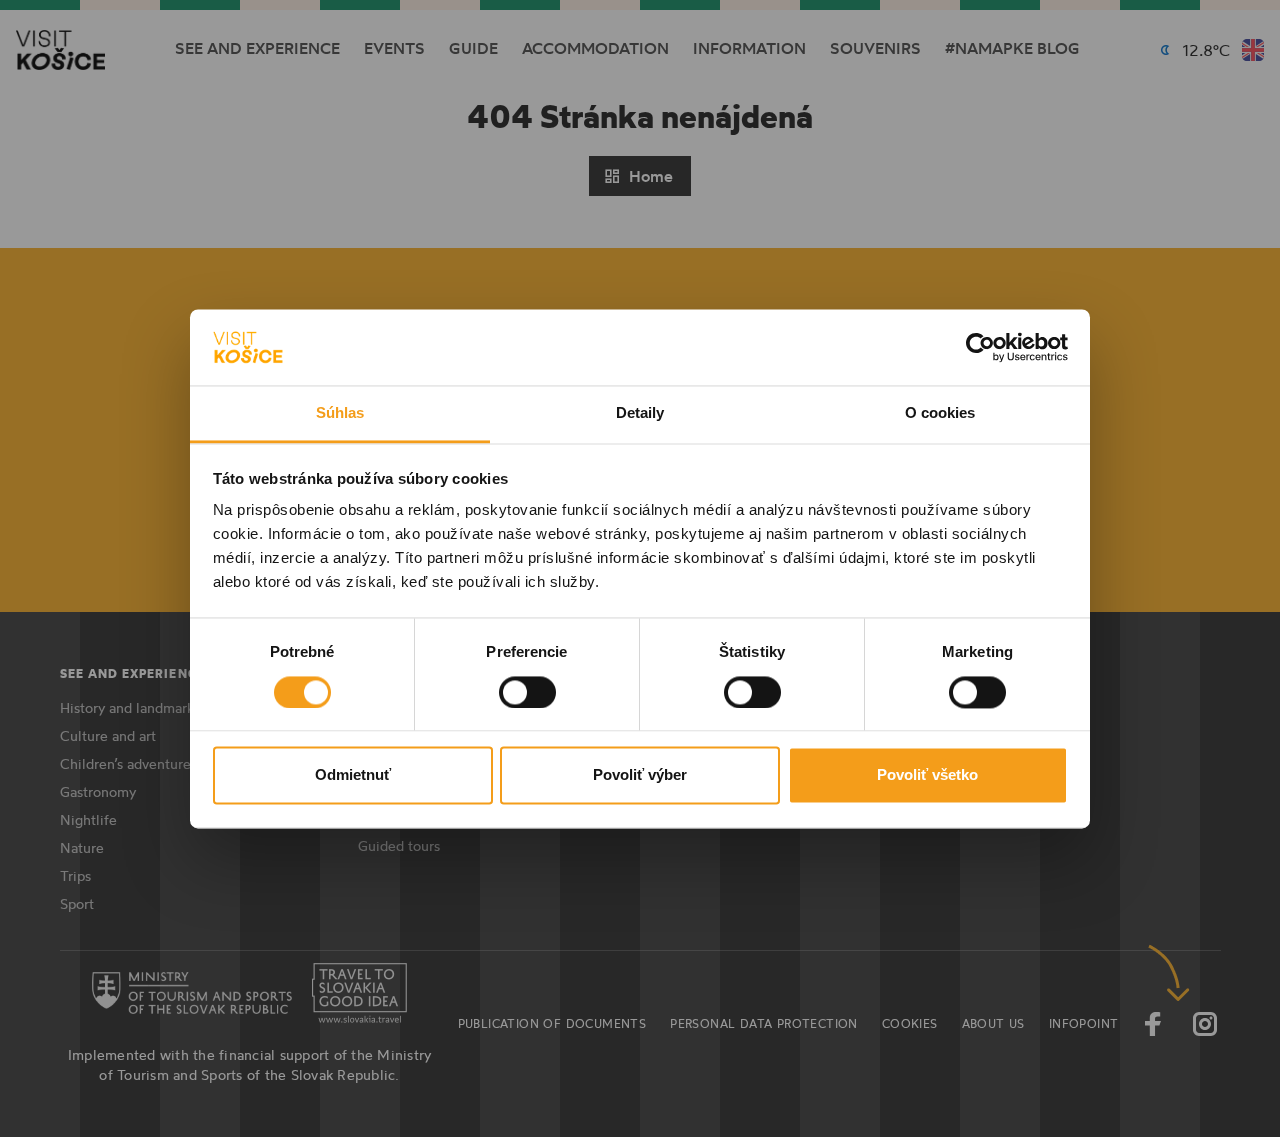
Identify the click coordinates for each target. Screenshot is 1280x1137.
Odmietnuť (353, 775)
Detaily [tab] (640, 413)
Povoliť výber (640, 775)
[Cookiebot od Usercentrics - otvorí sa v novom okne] (980, 347)
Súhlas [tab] (340, 413)
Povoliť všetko (927, 775)
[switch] (527, 692)
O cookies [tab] (940, 413)
